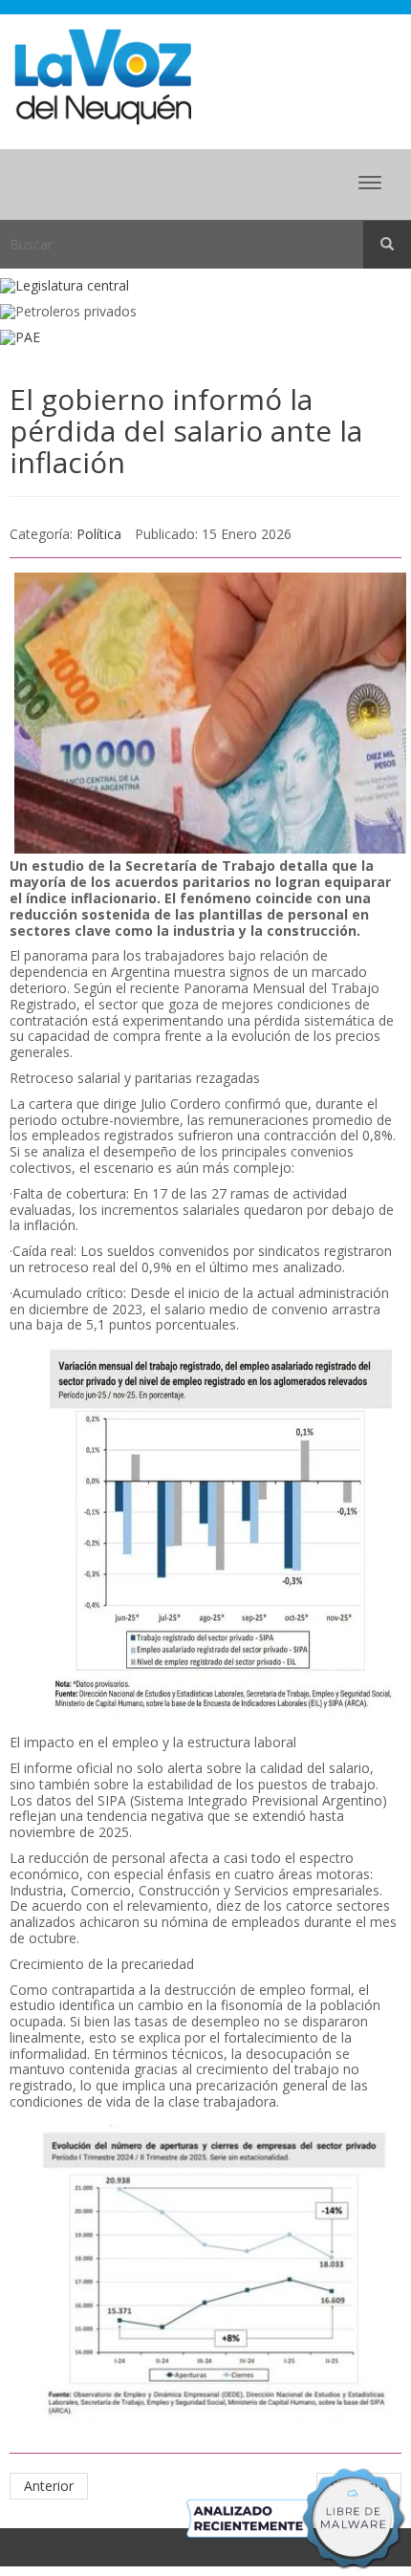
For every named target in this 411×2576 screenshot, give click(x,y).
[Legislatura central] (205, 286)
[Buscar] (387, 245)
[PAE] (205, 338)
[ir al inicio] (103, 75)
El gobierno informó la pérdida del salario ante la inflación (186, 431)
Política (99, 534)
